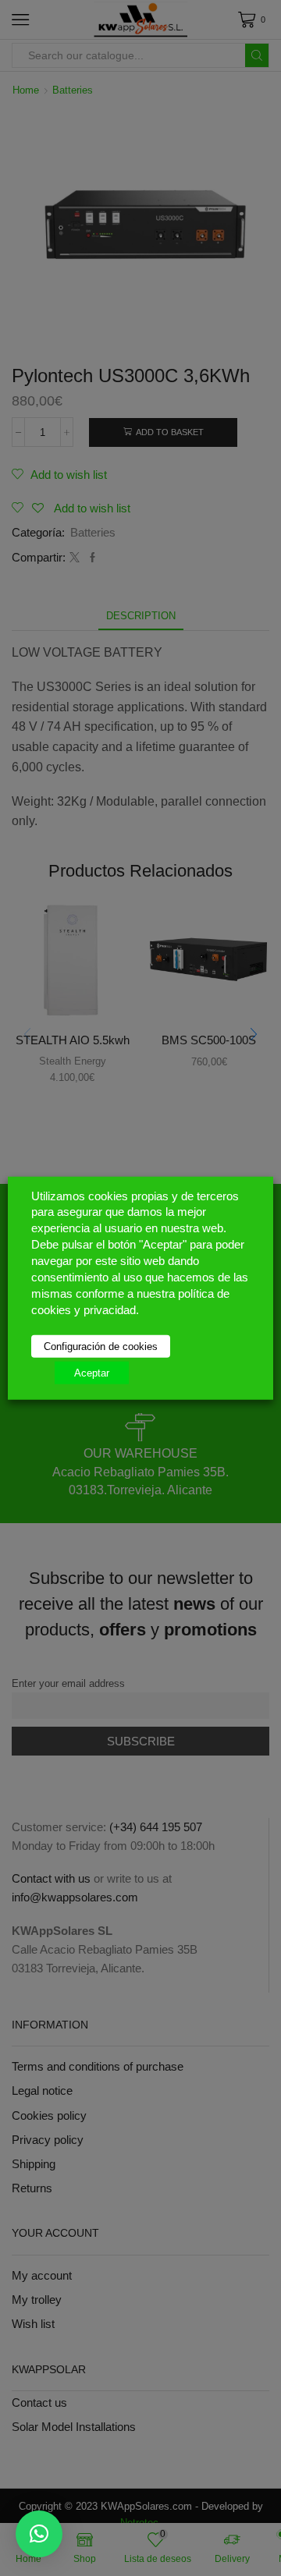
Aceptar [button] (92, 1373)
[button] (39, 2534)
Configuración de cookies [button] (101, 1346)
